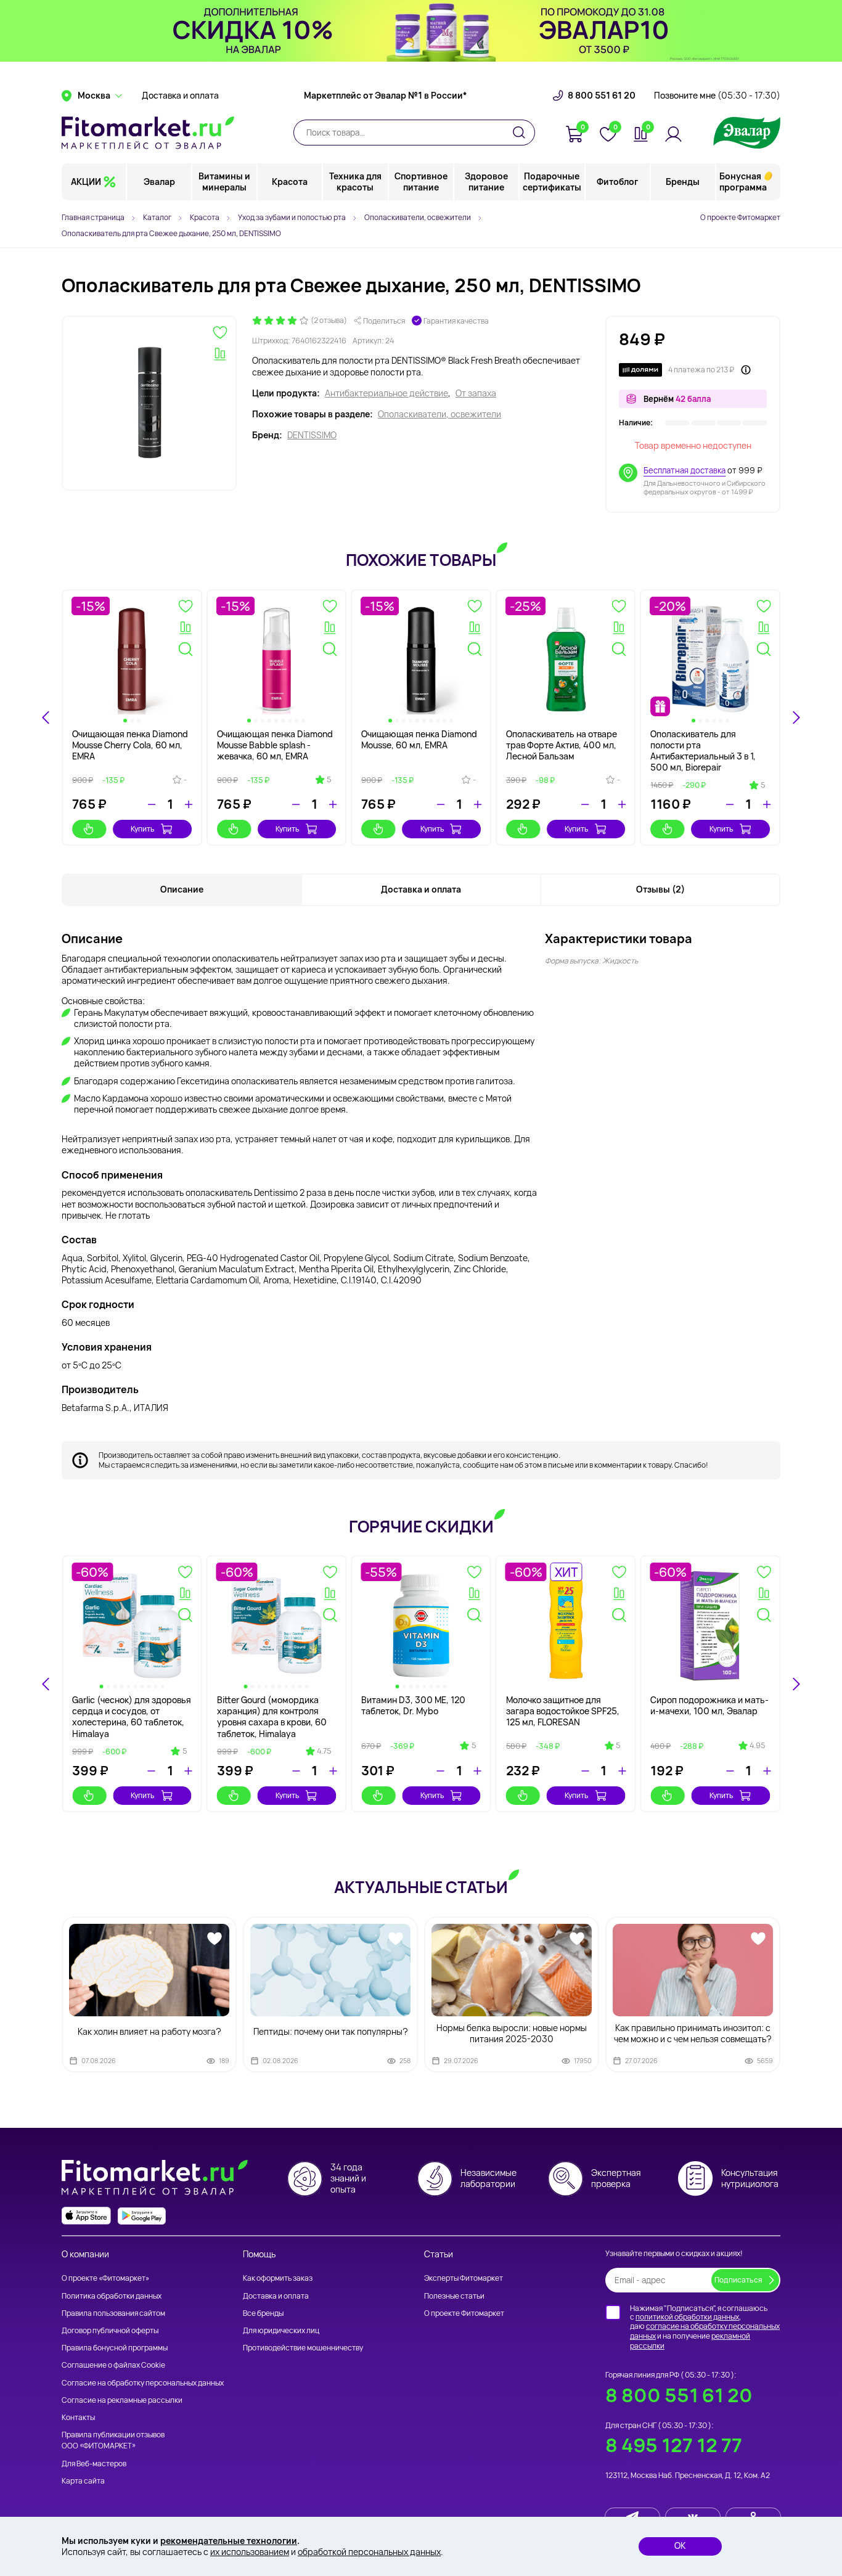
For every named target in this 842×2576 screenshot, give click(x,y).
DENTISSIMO (312, 435)
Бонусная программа (743, 182)
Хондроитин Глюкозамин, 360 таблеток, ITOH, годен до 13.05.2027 (272, 1711)
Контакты (78, 2417)
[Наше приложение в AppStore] (86, 2216)
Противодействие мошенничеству (303, 2348)
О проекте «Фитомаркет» (105, 2278)
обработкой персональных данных (369, 2552)
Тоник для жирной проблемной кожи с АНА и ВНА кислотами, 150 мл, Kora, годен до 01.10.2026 (126, 1717)
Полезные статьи (454, 2296)
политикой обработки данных (687, 2317)
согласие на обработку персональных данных (705, 2331)
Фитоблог (617, 182)
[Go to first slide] (796, 718)
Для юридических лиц (281, 2330)
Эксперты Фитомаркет (464, 2278)
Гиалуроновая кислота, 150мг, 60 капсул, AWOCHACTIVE (699, 1711)
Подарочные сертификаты (552, 182)
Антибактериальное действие (386, 393)
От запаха (476, 393)
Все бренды (263, 2313)
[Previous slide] (46, 718)
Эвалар (159, 182)
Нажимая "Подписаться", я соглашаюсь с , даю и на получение (705, 2327)
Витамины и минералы (224, 182)
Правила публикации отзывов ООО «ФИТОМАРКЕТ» (113, 2440)
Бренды (683, 182)
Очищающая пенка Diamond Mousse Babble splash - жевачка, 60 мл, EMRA (275, 745)
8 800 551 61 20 (602, 96)
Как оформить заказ (278, 2278)
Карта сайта (83, 2481)
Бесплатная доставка (685, 470)
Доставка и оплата (180, 96)
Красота (290, 182)
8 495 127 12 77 (674, 2445)
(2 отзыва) (329, 321)
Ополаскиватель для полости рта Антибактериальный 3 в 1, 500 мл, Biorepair (703, 751)
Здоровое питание (486, 182)
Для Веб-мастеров (94, 2464)
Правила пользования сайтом (113, 2313)
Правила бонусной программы (115, 2348)
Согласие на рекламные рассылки (122, 2400)
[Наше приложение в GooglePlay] (142, 2216)
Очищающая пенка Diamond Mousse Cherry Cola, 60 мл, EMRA (130, 745)
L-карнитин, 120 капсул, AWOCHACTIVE (555, 1705)
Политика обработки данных (112, 2296)
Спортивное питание (421, 182)
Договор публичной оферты (110, 2330)
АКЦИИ (86, 182)
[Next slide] (796, 1684)
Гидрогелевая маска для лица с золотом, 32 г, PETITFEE (413, 1711)
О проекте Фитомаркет (740, 217)
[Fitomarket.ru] (148, 133)
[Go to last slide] (46, 1684)
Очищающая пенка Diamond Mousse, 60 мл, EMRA (419, 739)
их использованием (250, 2552)
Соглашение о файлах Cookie (113, 2365)
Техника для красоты (355, 182)
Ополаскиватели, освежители (439, 414)
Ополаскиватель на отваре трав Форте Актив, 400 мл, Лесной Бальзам (562, 745)
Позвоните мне (717, 96)
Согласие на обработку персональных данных (143, 2383)
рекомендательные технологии (229, 2541)
